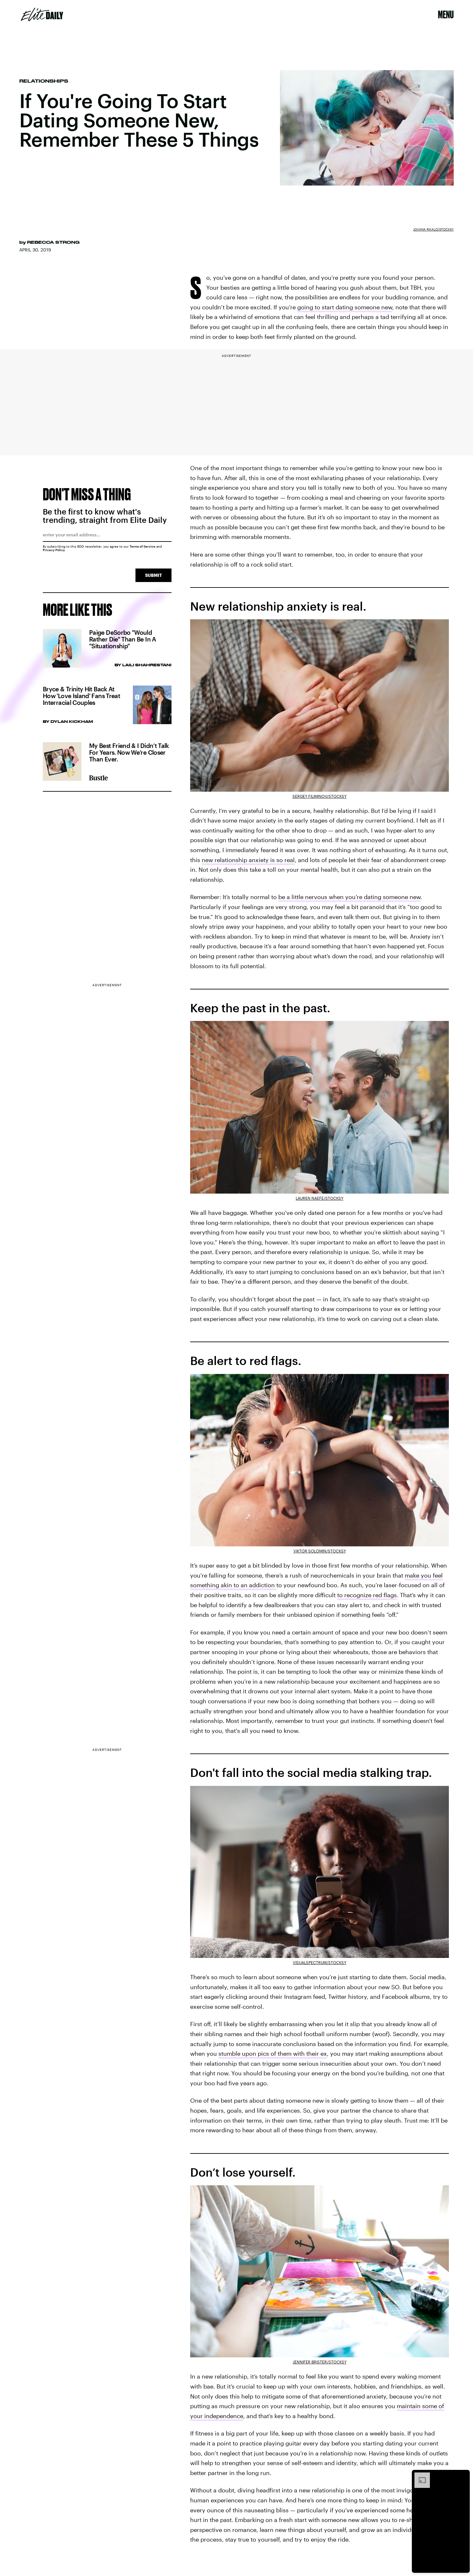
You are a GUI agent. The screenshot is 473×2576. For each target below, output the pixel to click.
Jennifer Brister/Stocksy (320, 2362)
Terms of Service (143, 546)
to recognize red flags (367, 1595)
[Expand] (419, 2476)
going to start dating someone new (345, 307)
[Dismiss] (463, 2476)
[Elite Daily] (42, 14)
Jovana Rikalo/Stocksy (433, 229)
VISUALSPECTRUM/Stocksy (320, 1962)
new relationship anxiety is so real (248, 860)
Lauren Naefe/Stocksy (320, 1198)
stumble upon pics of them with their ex (273, 2053)
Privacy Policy (54, 550)
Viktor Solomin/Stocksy (320, 1551)
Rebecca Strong (53, 242)
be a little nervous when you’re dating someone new (349, 897)
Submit (153, 575)
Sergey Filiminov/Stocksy (320, 796)
